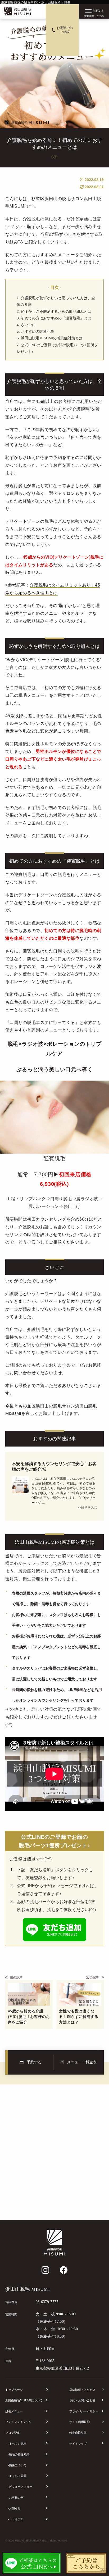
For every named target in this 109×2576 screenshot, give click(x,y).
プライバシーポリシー (84, 2411)
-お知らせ (14, 2508)
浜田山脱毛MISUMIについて (24, 2400)
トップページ (14, 2390)
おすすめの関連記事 (38, 331)
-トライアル (16, 2519)
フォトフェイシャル (18, 2422)
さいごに (28, 325)
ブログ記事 (13, 2433)
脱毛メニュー (14, 2411)
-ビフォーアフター (20, 2487)
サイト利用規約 (80, 2422)
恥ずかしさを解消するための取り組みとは (56, 311)
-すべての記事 (17, 2444)
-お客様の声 (16, 2498)
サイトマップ (78, 2444)
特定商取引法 (78, 2433)
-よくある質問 (17, 2476)
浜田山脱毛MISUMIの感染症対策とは (52, 338)
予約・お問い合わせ (82, 2400)
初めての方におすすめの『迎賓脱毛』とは (56, 318)
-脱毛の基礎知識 (19, 2454)
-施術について (17, 2465)
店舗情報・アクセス (82, 2390)
